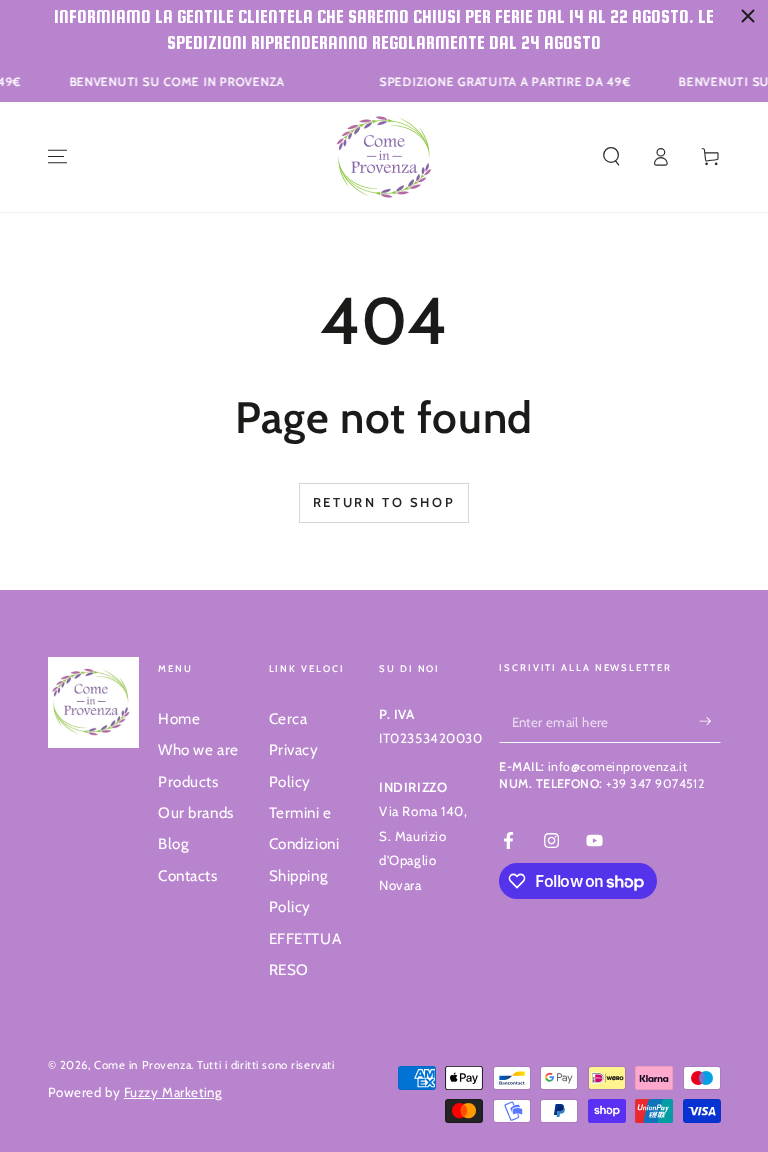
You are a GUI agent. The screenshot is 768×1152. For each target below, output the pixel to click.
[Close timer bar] (748, 16)
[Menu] (57, 157)
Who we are (198, 749)
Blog (173, 843)
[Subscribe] (710, 722)
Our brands (196, 812)
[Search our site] (611, 157)
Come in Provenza (142, 1065)
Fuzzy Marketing (173, 1092)
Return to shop (384, 502)
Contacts (188, 875)
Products (188, 781)
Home (179, 718)
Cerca (288, 718)
